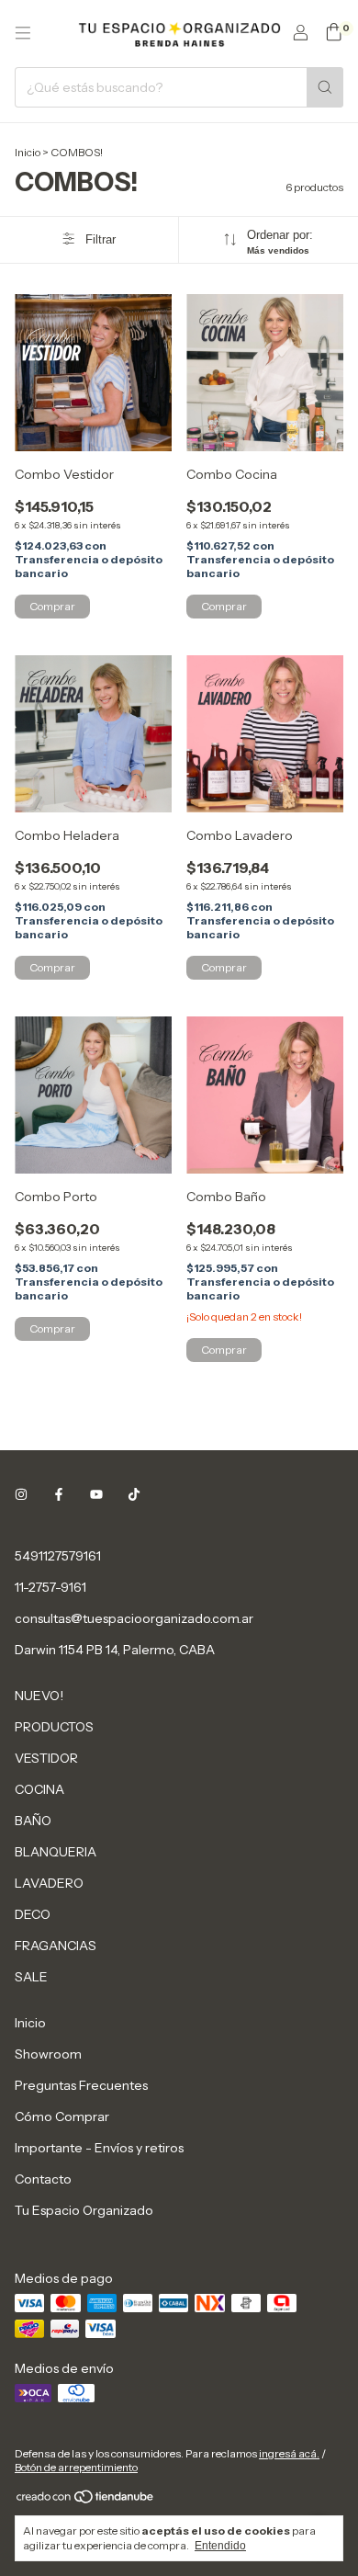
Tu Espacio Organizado (84, 2210)
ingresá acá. (289, 2453)
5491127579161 (58, 1556)
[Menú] (23, 33)
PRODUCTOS (54, 1727)
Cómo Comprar (62, 2116)
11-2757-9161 (50, 1587)
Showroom (48, 2054)
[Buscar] (325, 87)
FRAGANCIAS (56, 1946)
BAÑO (33, 1821)
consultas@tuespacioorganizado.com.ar (134, 1618)
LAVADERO (49, 1883)
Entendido (220, 2546)
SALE (31, 1977)
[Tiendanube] (86, 2500)
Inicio (28, 152)
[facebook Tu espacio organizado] (59, 1495)
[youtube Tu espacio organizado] (96, 1495)
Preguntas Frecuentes (81, 2085)
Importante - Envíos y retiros (99, 2148)
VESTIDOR (46, 1758)
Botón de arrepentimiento (76, 2467)
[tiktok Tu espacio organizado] (134, 1495)
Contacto (43, 2179)
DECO (33, 1914)
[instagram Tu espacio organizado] (21, 1495)
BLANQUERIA (56, 1852)
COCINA (39, 1789)
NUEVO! (39, 1696)
